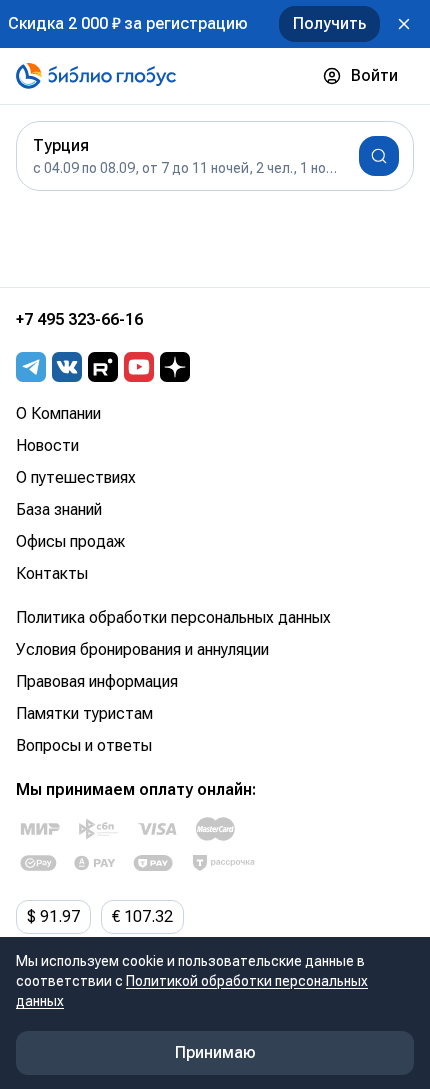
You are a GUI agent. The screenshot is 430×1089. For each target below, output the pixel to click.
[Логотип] (96, 76)
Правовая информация (97, 681)
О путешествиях (76, 477)
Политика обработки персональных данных (173, 617)
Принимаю (215, 1052)
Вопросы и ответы (84, 745)
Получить (329, 23)
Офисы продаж (70, 541)
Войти (374, 75)
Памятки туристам (84, 713)
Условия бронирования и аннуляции (142, 649)
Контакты (52, 573)
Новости (47, 445)
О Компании (58, 413)
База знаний (59, 509)
